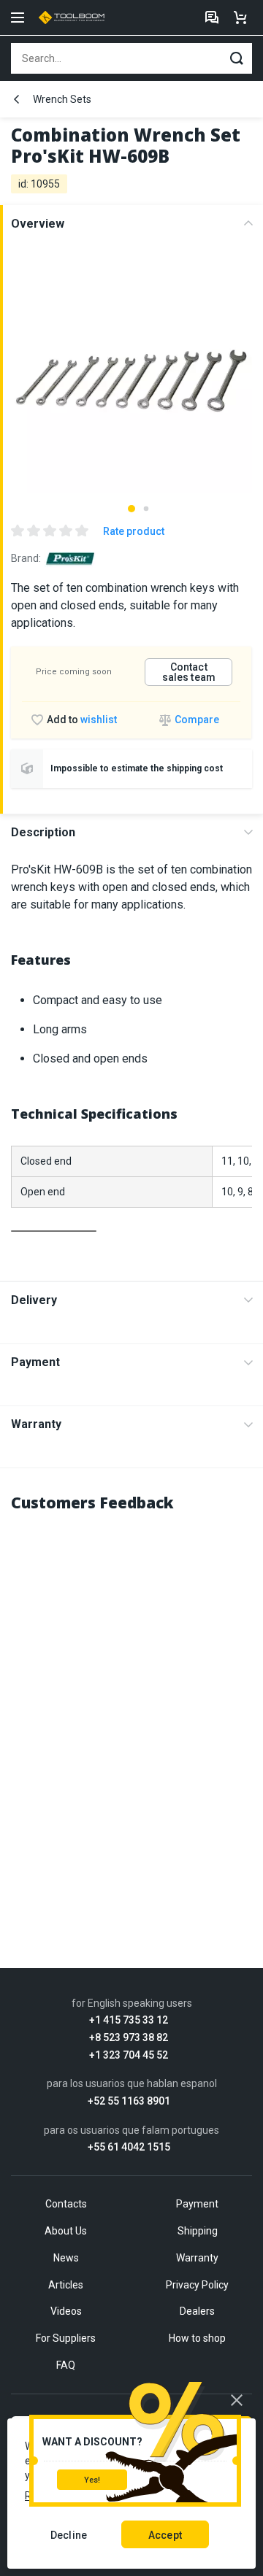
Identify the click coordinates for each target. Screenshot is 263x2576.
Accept (165, 2535)
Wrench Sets (62, 99)
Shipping (198, 2231)
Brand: (26, 558)
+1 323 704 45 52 (129, 2055)
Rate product (134, 531)
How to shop (197, 2338)
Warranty (36, 1424)
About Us (66, 2231)
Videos (66, 2311)
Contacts (66, 2204)
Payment (35, 1362)
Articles (66, 2285)
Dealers (197, 2311)
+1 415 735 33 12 (129, 2020)
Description (43, 832)
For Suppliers (66, 2338)
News (66, 2258)
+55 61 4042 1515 (129, 2147)
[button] (131, 509)
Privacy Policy (197, 2285)
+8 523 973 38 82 (129, 2038)
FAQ (66, 2365)
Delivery (34, 1300)
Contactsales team (189, 672)
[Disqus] (131, 1710)
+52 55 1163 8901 (129, 2101)
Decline (69, 2535)
